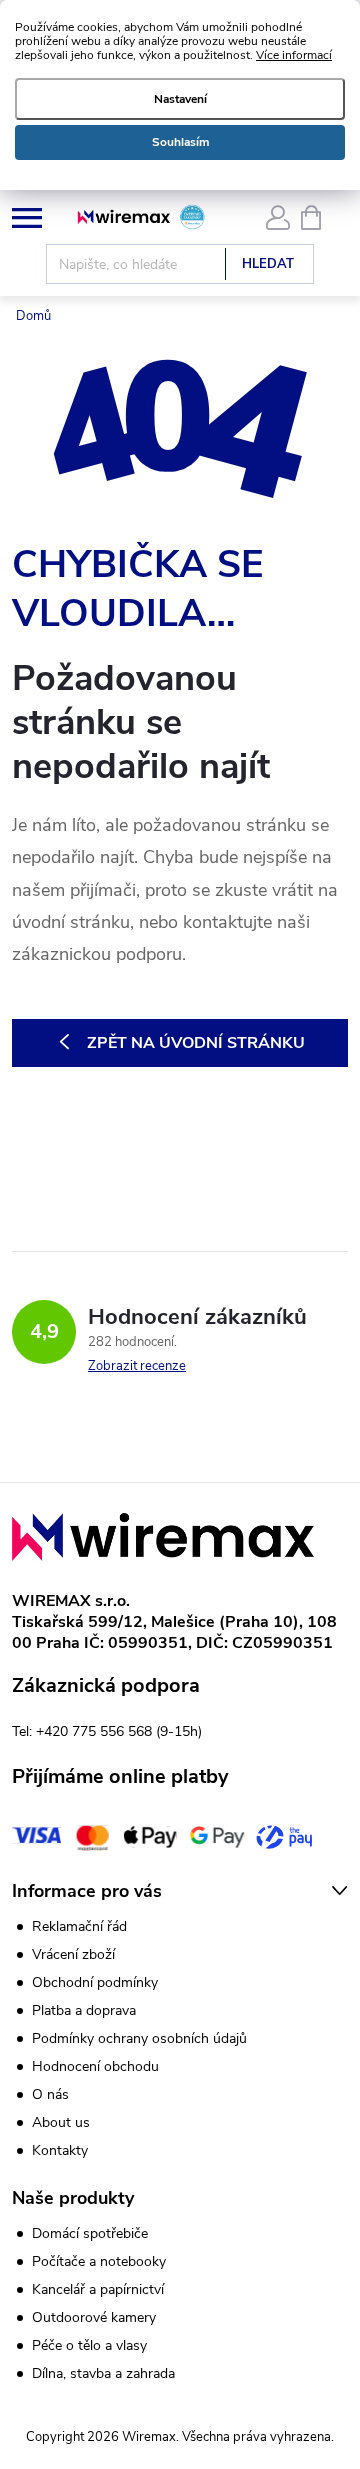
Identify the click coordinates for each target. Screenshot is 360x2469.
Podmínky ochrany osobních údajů (139, 2038)
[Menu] (26, 216)
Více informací (294, 55)
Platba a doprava (84, 2010)
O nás (50, 2094)
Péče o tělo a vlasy (89, 2346)
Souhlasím (180, 142)
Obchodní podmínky (95, 1982)
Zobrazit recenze (137, 1366)
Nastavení (180, 99)
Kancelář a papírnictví (98, 2290)
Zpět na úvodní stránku (196, 1043)
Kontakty (60, 2150)
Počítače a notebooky (99, 2262)
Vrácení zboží (73, 1954)
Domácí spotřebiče (90, 2234)
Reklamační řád (79, 1926)
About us (61, 2122)
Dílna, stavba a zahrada (103, 2374)
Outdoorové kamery (94, 2318)
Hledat (268, 264)
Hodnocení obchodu (95, 2066)
